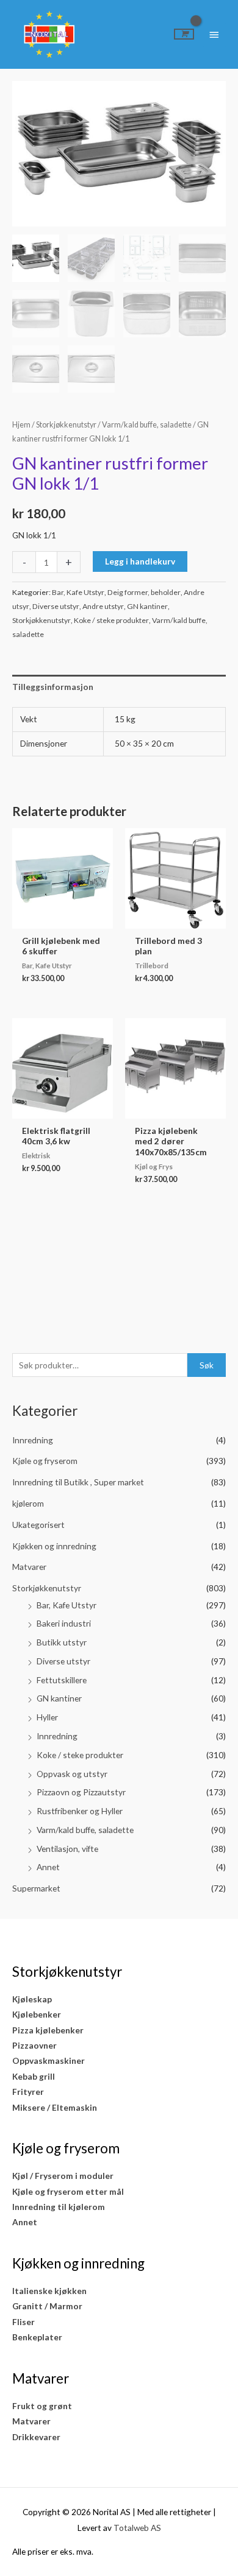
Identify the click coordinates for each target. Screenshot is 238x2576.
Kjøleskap (32, 1999)
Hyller (47, 1717)
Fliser (23, 2322)
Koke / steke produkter (80, 1755)
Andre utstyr (103, 606)
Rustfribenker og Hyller (80, 1811)
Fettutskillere (62, 1680)
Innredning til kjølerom (59, 2207)
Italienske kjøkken (49, 2291)
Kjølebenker (37, 2014)
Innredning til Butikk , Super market (78, 1482)
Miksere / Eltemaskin (55, 2107)
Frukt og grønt (42, 2406)
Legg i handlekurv (140, 561)
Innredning (33, 1440)
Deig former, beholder (144, 592)
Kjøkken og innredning (54, 1546)
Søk (207, 1365)
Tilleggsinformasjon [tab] (53, 687)
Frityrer (28, 2092)
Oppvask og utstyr (72, 1774)
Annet (48, 1867)
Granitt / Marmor (47, 2306)
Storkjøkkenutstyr (47, 1588)
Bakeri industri (64, 1623)
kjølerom (28, 1503)
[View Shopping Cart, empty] (184, 34)
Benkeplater (37, 2337)
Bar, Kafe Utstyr (67, 1605)
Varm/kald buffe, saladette (85, 1830)
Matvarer (29, 1567)
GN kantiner (59, 1698)
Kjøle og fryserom (45, 1461)
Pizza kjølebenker (48, 2030)
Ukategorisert (38, 1525)
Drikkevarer (36, 2437)
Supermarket (36, 1888)
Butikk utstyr (62, 1642)
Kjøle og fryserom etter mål (68, 2191)
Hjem (21, 425)
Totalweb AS (137, 2528)
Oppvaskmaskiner (49, 2060)
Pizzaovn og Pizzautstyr (81, 1792)
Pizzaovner (34, 2045)
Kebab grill (34, 2076)
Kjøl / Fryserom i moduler (63, 2176)
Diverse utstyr (63, 1661)
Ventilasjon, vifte (67, 1849)
